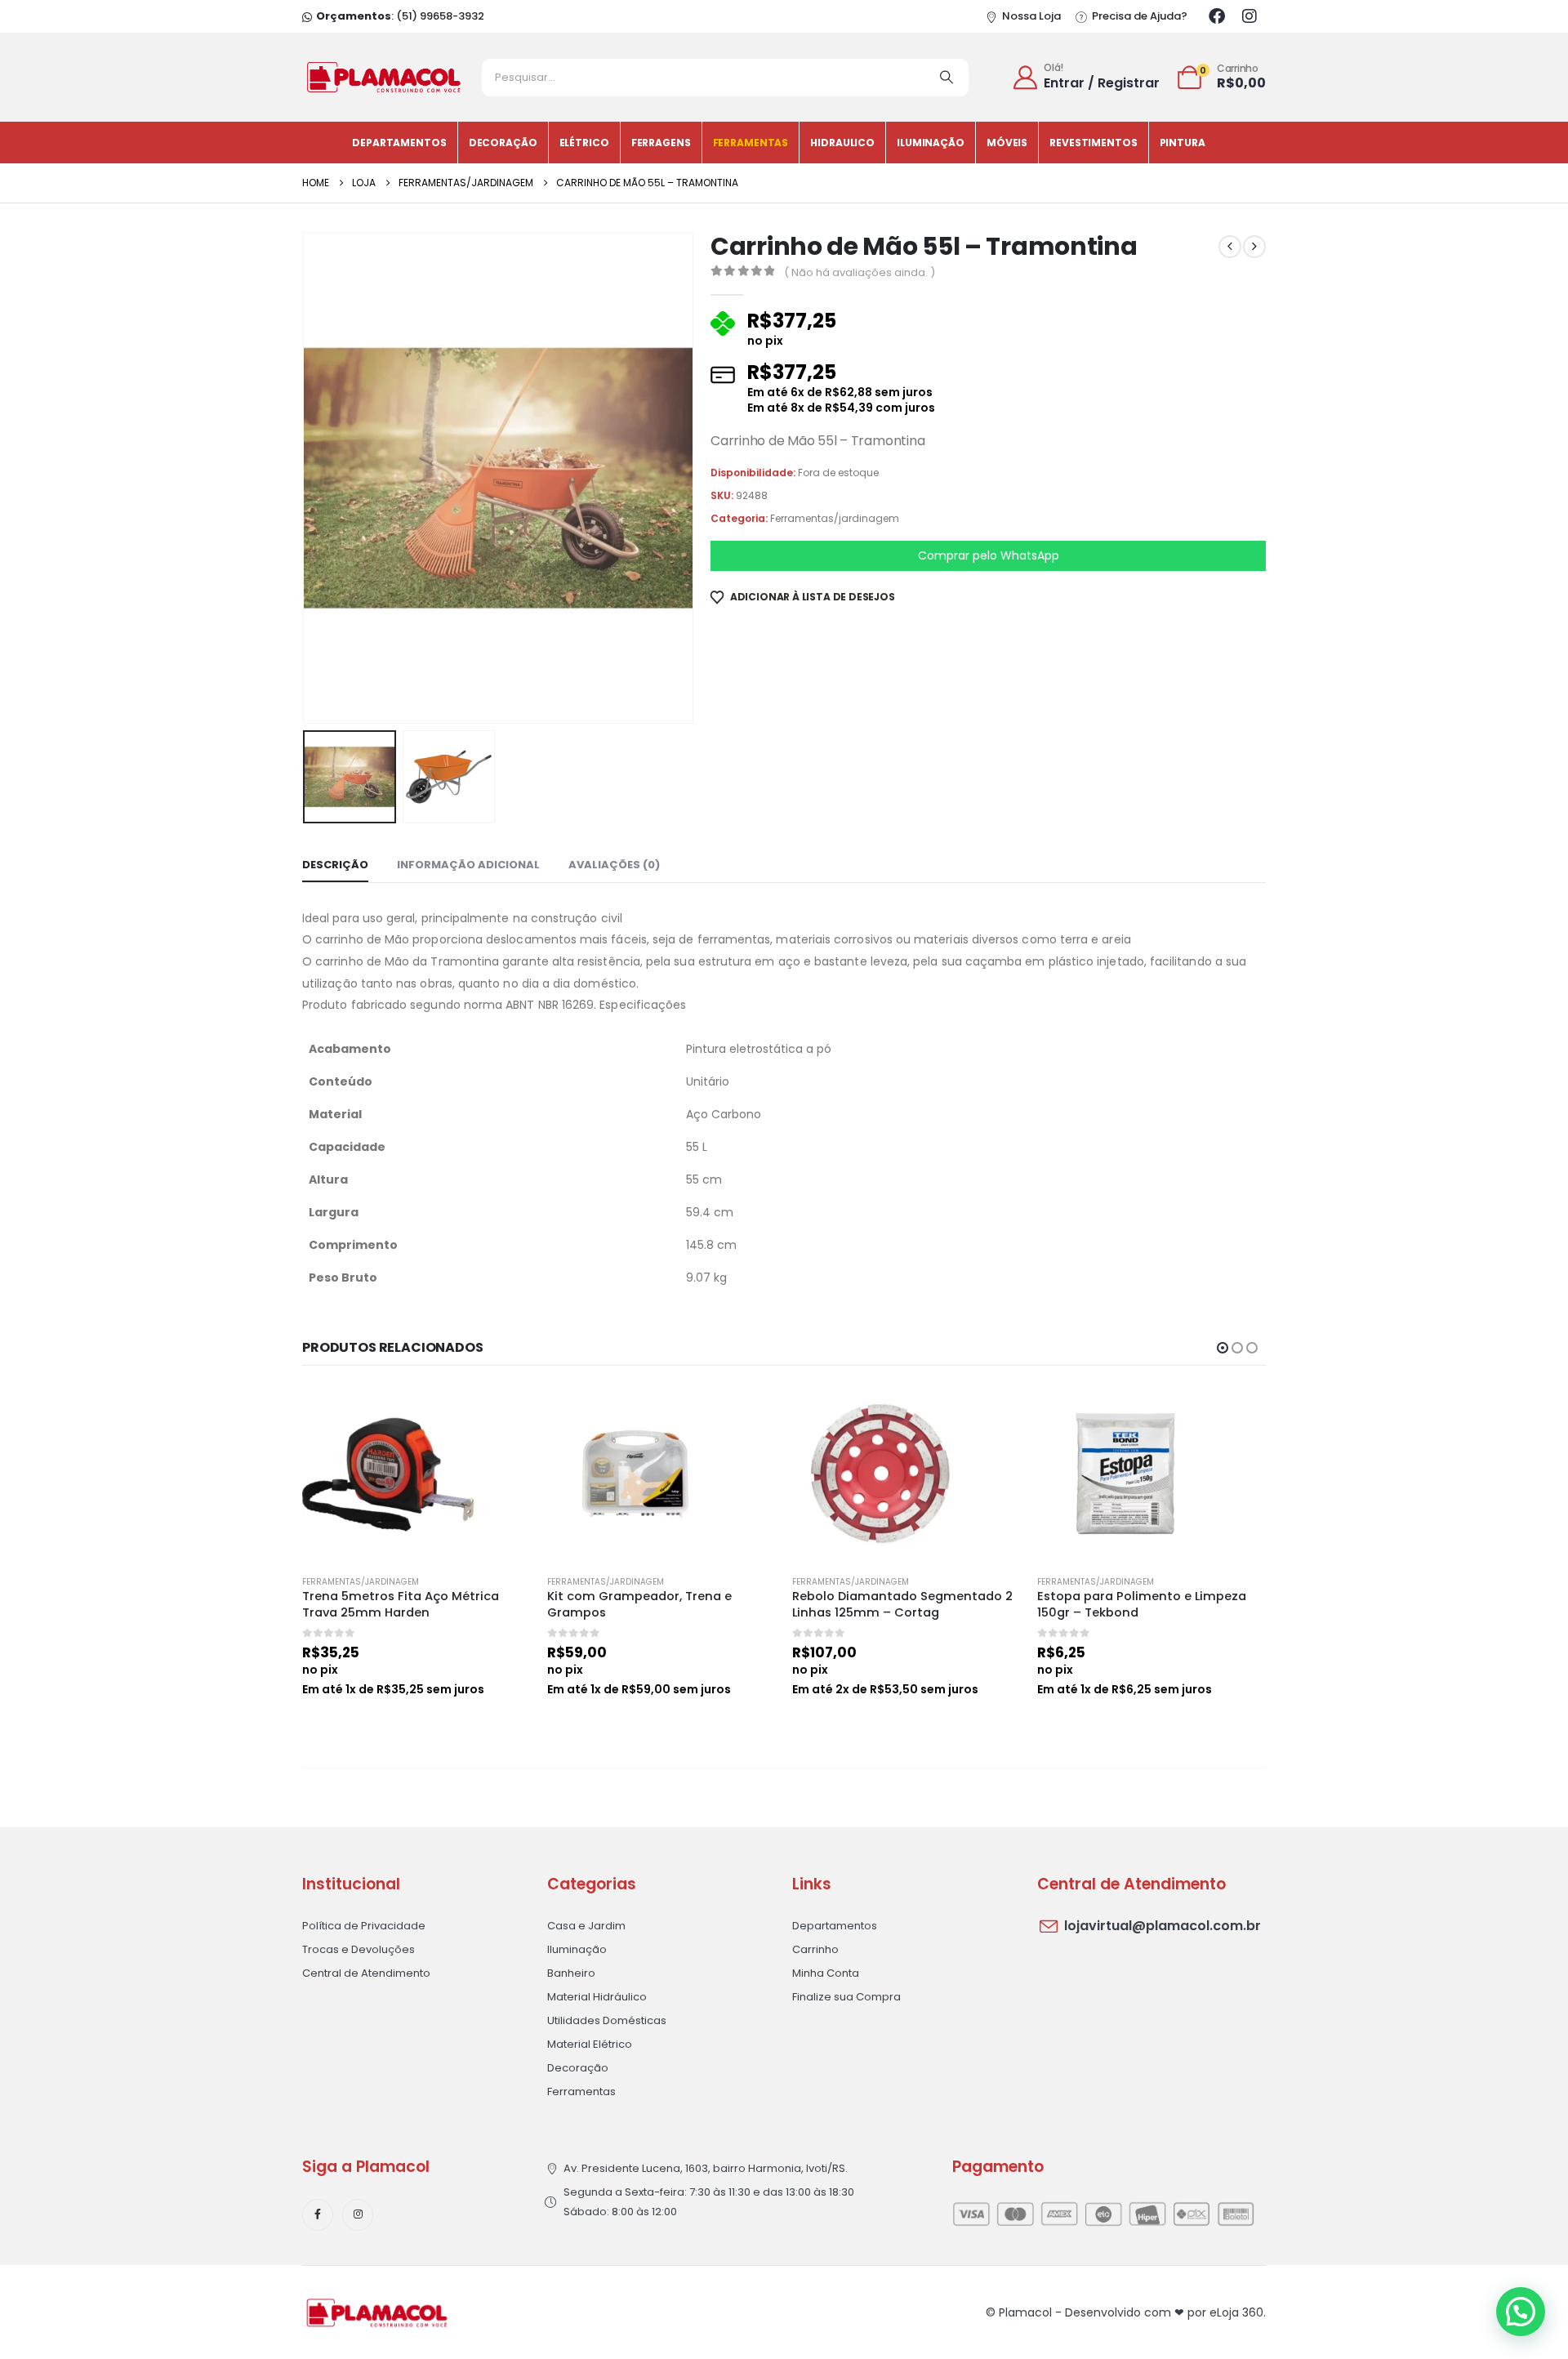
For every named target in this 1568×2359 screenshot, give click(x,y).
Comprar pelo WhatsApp (989, 555)
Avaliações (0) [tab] (614, 865)
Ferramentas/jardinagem (835, 518)
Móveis (1007, 143)
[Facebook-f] (318, 2214)
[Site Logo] (384, 77)
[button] (306, 478)
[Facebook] (1217, 16)
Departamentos (399, 143)
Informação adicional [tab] (468, 865)
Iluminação (931, 143)
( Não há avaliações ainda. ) (860, 272)
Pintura (1183, 143)
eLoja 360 (1236, 2312)
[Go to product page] (416, 1474)
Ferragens (661, 143)
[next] (1254, 247)
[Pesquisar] (947, 78)
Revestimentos (1093, 143)
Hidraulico (842, 143)
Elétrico (584, 143)
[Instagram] (1249, 16)
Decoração (503, 143)
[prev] (1230, 247)
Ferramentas (751, 143)
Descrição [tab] (335, 865)
